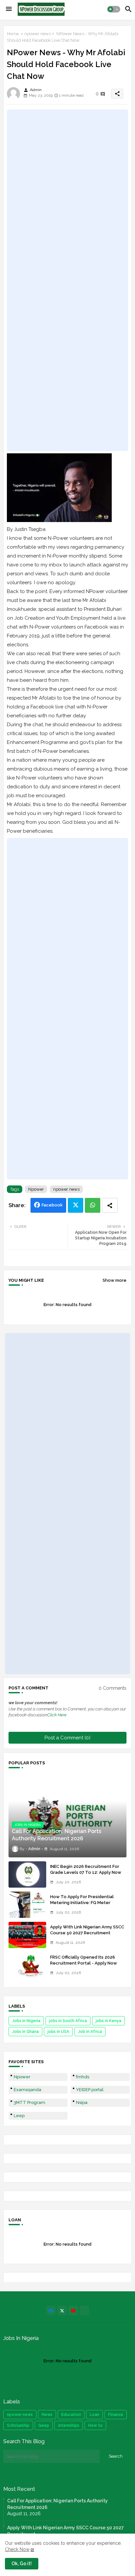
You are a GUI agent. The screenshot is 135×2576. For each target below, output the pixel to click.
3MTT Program (29, 2102)
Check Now (17, 2549)
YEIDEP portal (90, 2090)
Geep (44, 2425)
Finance (116, 2415)
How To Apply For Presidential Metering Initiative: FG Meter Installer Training (82, 1903)
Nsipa (82, 2102)
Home (13, 34)
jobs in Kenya (108, 2021)
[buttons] (51, 2311)
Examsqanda (28, 2090)
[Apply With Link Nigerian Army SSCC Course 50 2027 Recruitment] (27, 1935)
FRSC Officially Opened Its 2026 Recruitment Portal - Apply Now (84, 1960)
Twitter (76, 1205)
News (47, 2415)
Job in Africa (90, 2032)
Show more (115, 1280)
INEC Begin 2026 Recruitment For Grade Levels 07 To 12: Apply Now (86, 1869)
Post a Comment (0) (67, 1738)
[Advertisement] (67, 280)
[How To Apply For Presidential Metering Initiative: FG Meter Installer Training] (27, 1905)
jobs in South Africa (68, 2021)
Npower (36, 1189)
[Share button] (110, 1205)
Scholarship (18, 2425)
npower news (38, 34)
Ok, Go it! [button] (22, 2564)
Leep (19, 2116)
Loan (95, 2415)
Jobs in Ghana (25, 2032)
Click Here (57, 1715)
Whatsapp (93, 1205)
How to (95, 2425)
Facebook (52, 1205)
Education (71, 2415)
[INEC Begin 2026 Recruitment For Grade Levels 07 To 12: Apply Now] (27, 1874)
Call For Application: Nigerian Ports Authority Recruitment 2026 (58, 2504)
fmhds (83, 2077)
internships (69, 2425)
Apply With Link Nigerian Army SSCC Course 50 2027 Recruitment (87, 1930)
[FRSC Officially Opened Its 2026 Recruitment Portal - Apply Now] (27, 1965)
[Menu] (9, 9)
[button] (114, 9)
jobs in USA (58, 2032)
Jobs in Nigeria (26, 2021)
